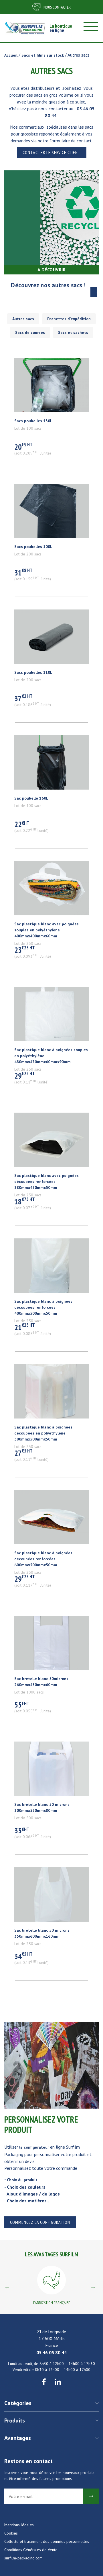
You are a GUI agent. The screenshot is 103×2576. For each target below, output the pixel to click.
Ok (91, 2496)
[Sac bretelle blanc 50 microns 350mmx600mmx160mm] (51, 1897)
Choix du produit (22, 2180)
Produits (15, 2420)
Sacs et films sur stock (43, 55)
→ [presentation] (93, 2287)
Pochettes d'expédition (69, 319)
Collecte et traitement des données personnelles (47, 2541)
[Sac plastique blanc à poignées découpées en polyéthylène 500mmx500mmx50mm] (51, 1394)
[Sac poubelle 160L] (51, 765)
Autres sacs (23, 319)
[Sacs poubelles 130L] (51, 388)
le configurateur (34, 2147)
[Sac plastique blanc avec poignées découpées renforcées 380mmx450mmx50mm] (51, 1143)
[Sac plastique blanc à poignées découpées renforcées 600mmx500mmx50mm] (51, 1520)
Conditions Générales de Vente (31, 2550)
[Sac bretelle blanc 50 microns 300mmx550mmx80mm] (51, 1772)
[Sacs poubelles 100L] (51, 514)
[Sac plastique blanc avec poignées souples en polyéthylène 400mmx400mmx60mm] (51, 891)
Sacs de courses (30, 332)
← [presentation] (7, 2287)
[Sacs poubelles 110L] (51, 639)
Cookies (11, 2533)
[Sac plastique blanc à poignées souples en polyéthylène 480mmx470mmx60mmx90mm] (51, 1017)
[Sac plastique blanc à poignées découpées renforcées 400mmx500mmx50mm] (51, 1268)
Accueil (11, 55)
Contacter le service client (52, 152)
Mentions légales (19, 2525)
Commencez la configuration (40, 2222)
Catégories (18, 2403)
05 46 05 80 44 (51, 2352)
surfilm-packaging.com (23, 2558)
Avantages (18, 2438)
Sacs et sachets (73, 332)
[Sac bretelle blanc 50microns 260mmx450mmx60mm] (51, 1646)
